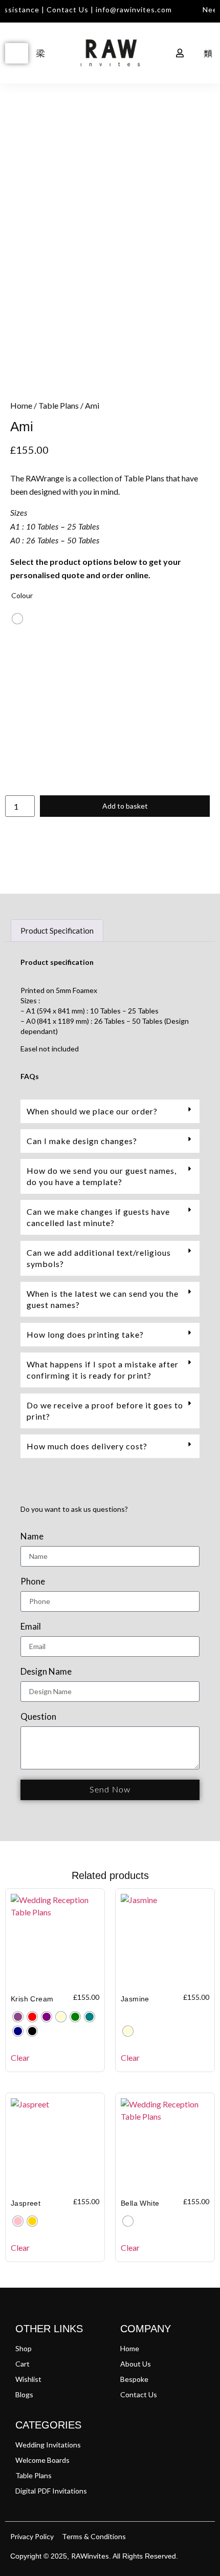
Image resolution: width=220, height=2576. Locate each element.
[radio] (17, 619)
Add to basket (125, 806)
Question (38, 1717)
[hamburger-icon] (17, 53)
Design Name (46, 1672)
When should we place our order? (92, 1111)
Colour (22, 595)
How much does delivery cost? (87, 1446)
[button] (110, 1111)
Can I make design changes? (82, 1141)
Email (31, 1627)
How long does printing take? (85, 1334)
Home (21, 405)
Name (32, 1537)
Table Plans (59, 405)
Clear (20, 2057)
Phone (33, 1582)
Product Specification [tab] (57, 931)
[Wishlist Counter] (154, 53)
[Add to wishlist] (26, 130)
